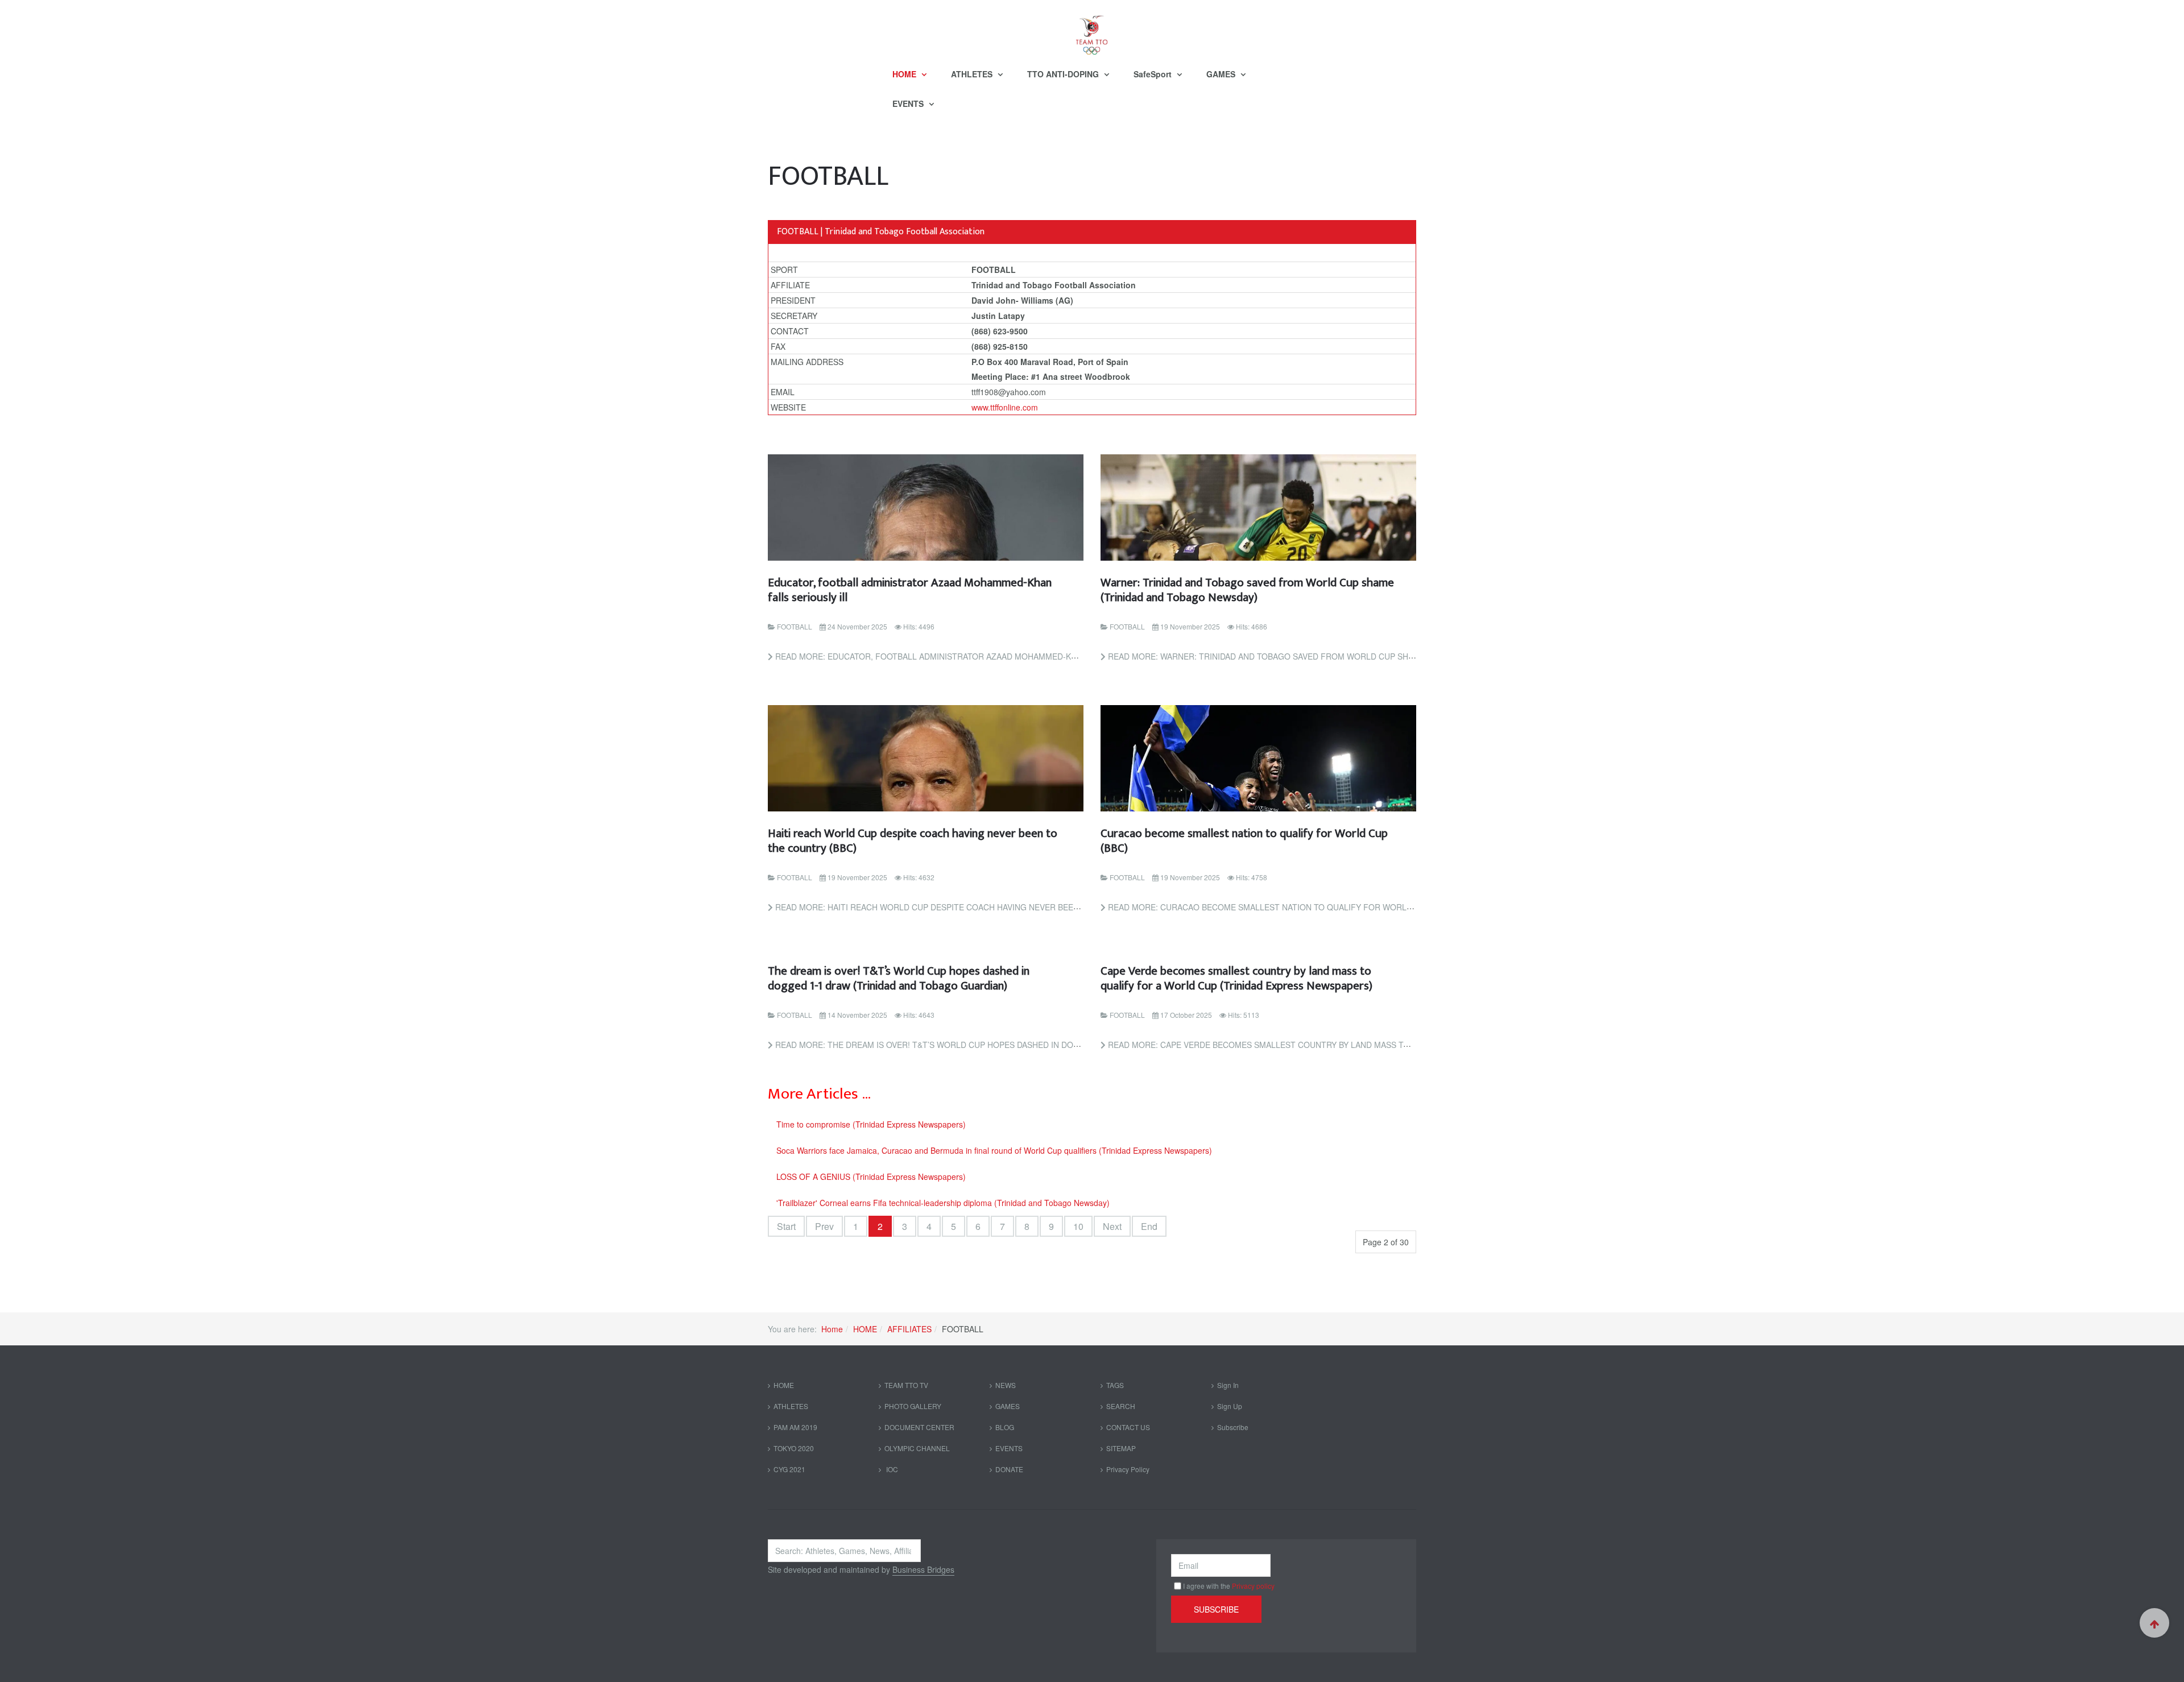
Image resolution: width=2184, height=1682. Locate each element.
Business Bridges (923, 1569)
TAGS (1115, 1385)
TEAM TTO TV (906, 1385)
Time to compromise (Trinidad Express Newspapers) (871, 1124)
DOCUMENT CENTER (919, 1427)
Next (1112, 1226)
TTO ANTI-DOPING (1064, 74)
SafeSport (1154, 74)
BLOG (1005, 1427)
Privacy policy (1253, 1586)
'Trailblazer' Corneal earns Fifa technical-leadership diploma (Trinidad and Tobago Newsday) (943, 1203)
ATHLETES (973, 74)
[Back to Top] (2154, 1623)
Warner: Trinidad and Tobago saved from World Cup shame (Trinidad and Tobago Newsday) (1247, 590)
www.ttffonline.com (1005, 407)
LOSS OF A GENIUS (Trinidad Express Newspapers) (871, 1176)
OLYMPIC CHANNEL (917, 1448)
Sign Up (1230, 1406)
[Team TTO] (1092, 30)
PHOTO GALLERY (913, 1406)
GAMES (1222, 74)
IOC (891, 1469)
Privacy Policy (1128, 1469)
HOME (905, 74)
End (1149, 1226)
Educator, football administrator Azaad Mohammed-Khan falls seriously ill (910, 590)
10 (1078, 1226)
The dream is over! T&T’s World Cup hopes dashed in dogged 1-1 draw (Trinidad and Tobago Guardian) (899, 978)
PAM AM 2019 (795, 1427)
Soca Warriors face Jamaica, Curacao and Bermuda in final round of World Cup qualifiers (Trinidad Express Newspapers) (994, 1150)
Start (786, 1226)
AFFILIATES (909, 1329)
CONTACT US (1128, 1427)
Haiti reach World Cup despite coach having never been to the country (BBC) (913, 841)
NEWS (1006, 1385)
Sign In (1228, 1385)
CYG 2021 (789, 1469)
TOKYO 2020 (794, 1448)
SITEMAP (1121, 1448)
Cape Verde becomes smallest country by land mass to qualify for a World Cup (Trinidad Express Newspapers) (1236, 978)
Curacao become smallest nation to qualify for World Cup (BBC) (1244, 841)
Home (832, 1329)
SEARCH (1121, 1406)
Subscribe (1233, 1427)
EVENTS (909, 103)
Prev (824, 1226)
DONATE (1009, 1469)
